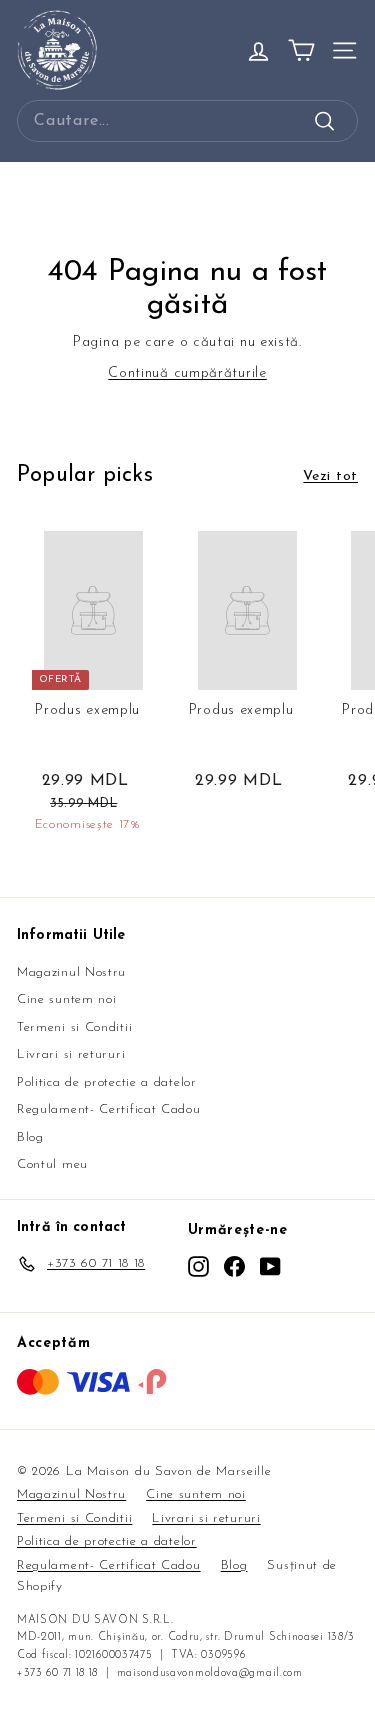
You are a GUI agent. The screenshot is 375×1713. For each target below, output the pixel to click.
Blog (30, 1137)
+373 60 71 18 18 (57, 1673)
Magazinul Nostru (71, 972)
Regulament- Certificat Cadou (109, 1109)
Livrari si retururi (71, 1054)
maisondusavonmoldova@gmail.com (210, 1673)
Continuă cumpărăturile (187, 373)
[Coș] (301, 50)
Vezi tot (330, 476)
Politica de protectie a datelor (107, 1082)
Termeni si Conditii (74, 1027)
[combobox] (187, 121)
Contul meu (52, 1164)
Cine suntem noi (67, 999)
